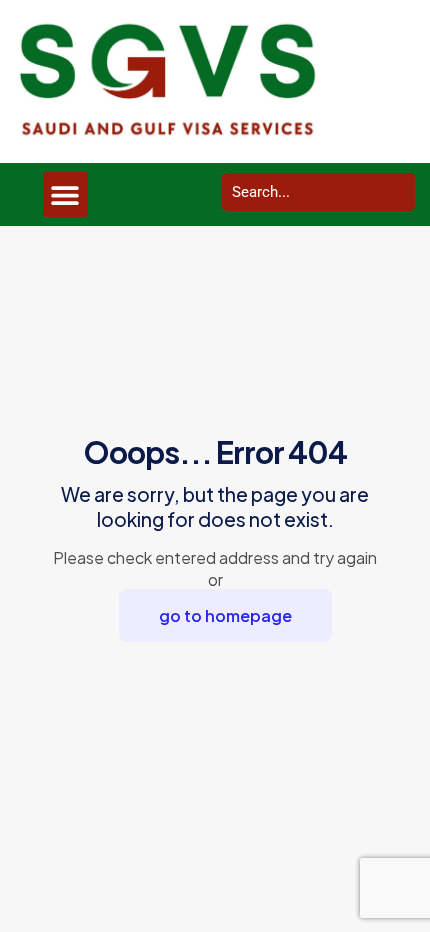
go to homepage (225, 615)
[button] (65, 194)
